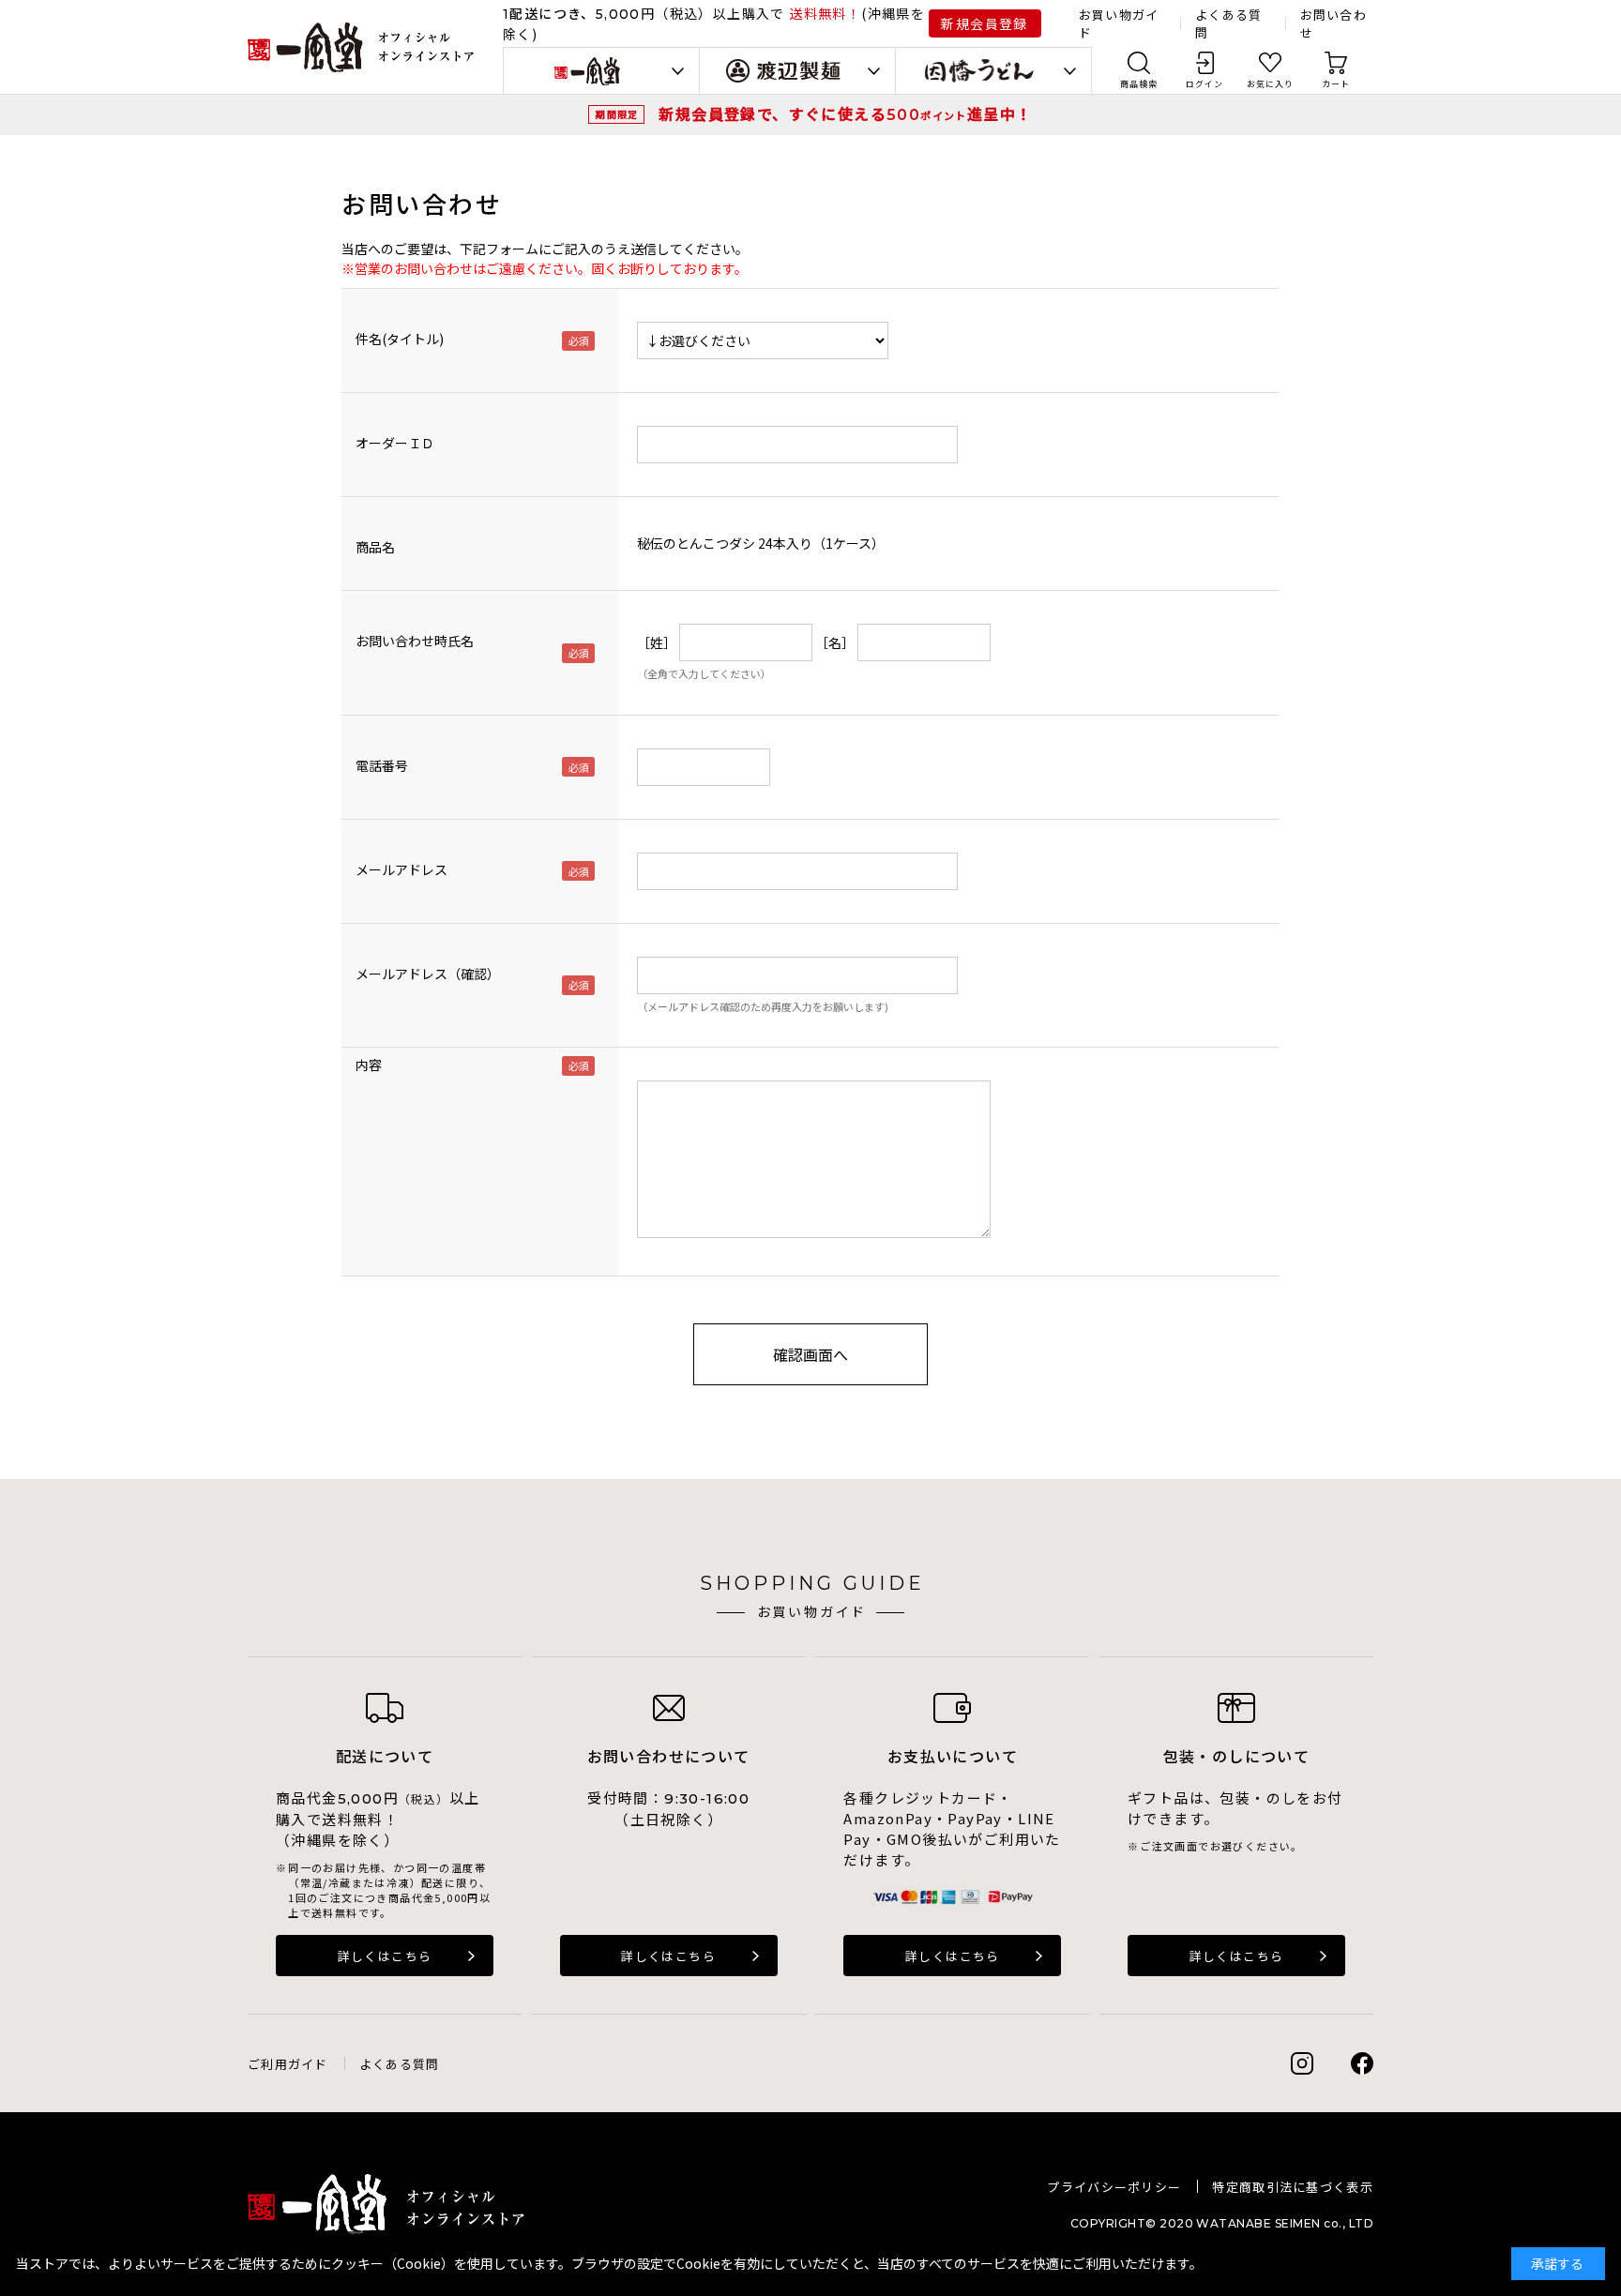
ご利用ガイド (288, 2064)
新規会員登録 (984, 23)
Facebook (1362, 2063)
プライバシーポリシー (1114, 2187)
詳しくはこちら (385, 1956)
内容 (369, 1065)
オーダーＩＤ (395, 443)
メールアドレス (401, 869)
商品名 (375, 547)
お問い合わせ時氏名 (415, 641)
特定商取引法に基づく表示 (1293, 2187)
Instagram (1302, 2063)
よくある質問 (400, 2064)
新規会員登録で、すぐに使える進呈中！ (845, 113)
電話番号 (382, 765)
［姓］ (657, 642)
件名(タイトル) (400, 339)
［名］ (835, 642)
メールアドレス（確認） (428, 974)
